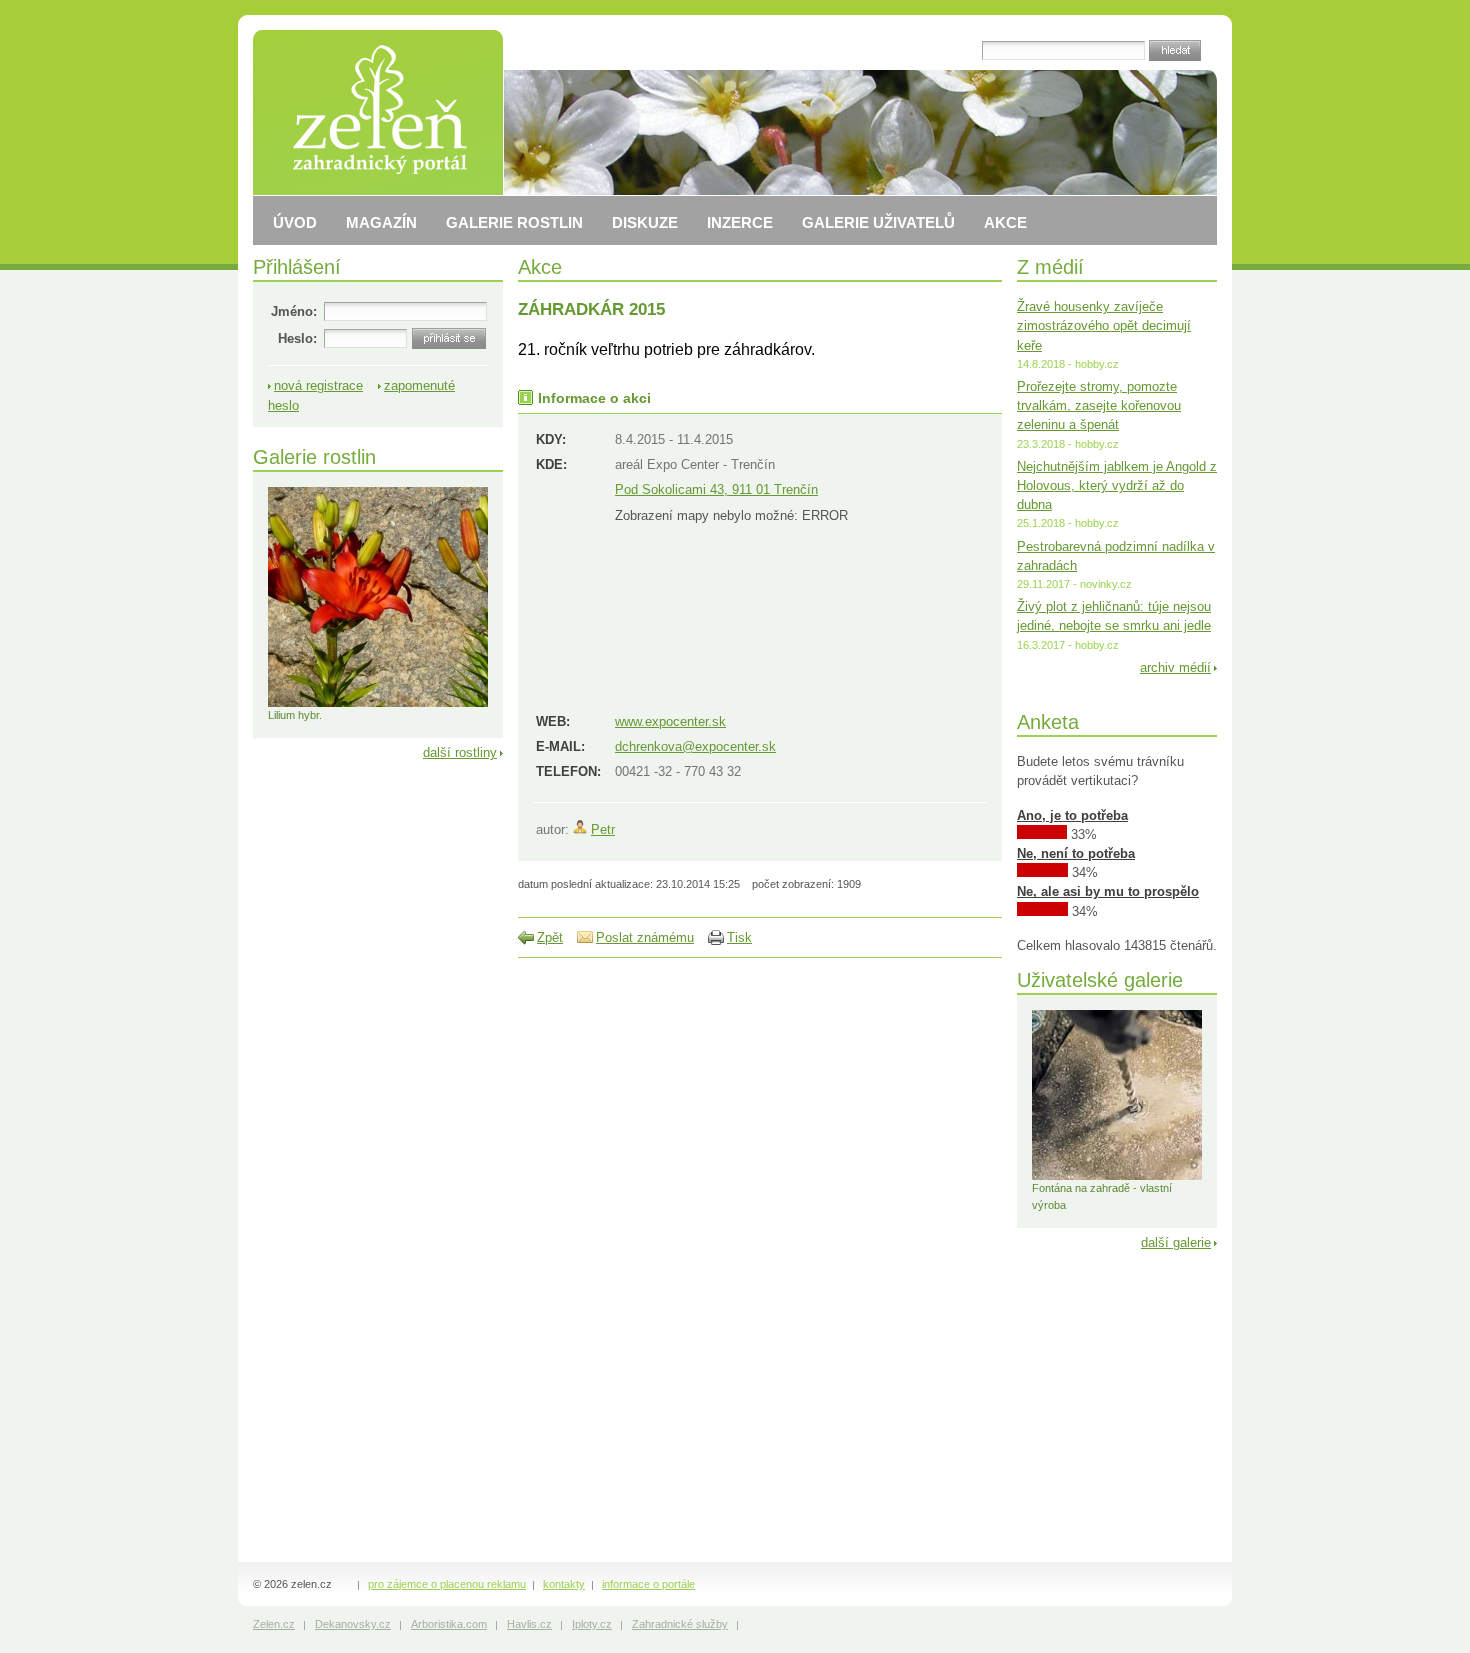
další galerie (1176, 1242)
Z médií (1050, 266)
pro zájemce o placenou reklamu (447, 1584)
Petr (603, 829)
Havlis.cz (529, 1624)
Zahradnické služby (680, 1624)
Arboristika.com (449, 1624)
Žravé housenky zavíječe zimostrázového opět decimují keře (1104, 325)
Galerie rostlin (314, 456)
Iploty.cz (592, 1624)
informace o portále (648, 1584)
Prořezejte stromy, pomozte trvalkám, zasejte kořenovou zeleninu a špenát (1099, 405)
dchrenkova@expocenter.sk (695, 746)
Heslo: (297, 338)
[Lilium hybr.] (378, 703)
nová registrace (318, 385)
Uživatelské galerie (1100, 979)
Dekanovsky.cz (353, 1624)
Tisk (739, 937)
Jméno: (294, 311)
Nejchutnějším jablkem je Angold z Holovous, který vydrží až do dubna (1117, 485)
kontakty (564, 1584)
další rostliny (460, 752)
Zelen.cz (274, 1624)
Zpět (550, 937)
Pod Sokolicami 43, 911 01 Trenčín (716, 489)
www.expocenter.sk (670, 721)
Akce (540, 266)
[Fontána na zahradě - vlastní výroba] (1117, 1176)
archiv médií (1175, 667)
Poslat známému (645, 937)
